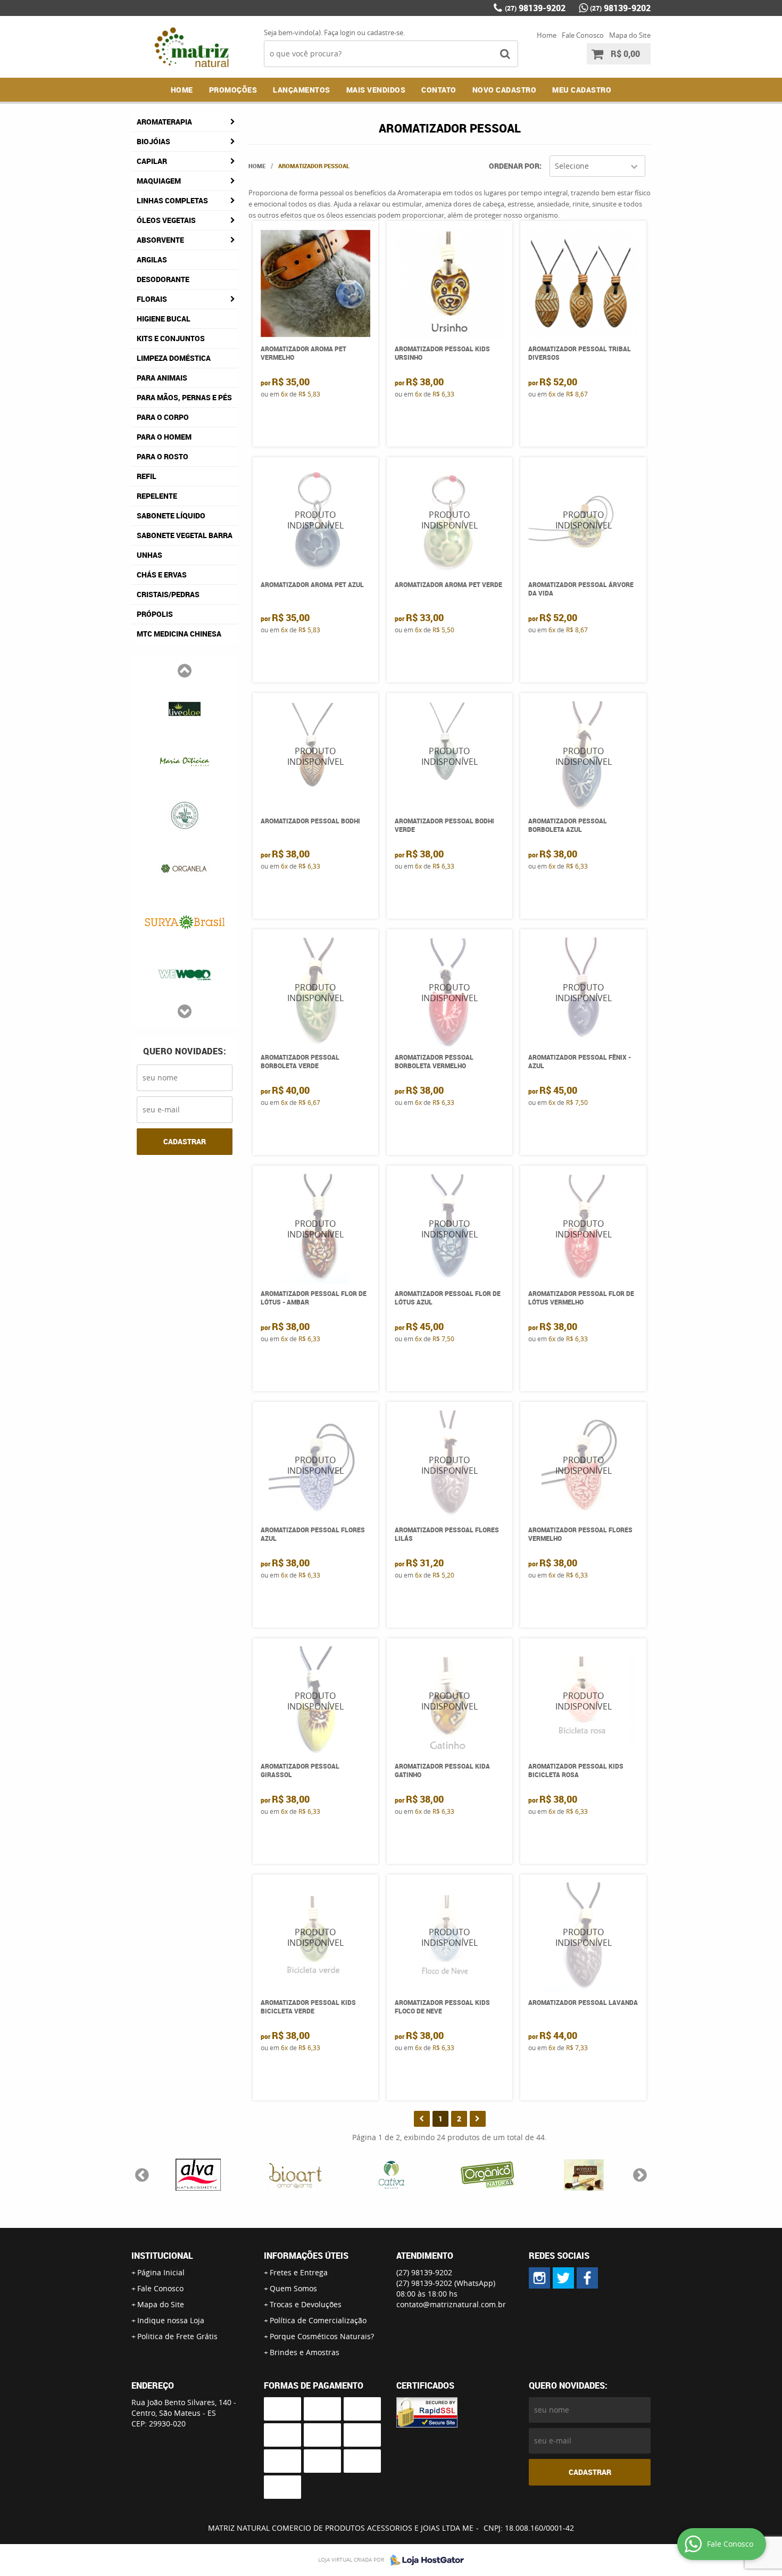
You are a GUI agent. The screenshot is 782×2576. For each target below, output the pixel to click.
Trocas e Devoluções (306, 2304)
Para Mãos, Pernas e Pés (184, 397)
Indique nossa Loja (171, 2320)
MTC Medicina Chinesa (179, 634)
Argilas (152, 259)
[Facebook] (587, 2278)
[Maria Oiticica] (185, 761)
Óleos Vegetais (166, 220)
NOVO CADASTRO (505, 90)
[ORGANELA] (185, 868)
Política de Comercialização (318, 2320)
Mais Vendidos (376, 90)
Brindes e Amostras (305, 2352)
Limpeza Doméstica (174, 358)
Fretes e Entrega (299, 2272)
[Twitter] (563, 2278)
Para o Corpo (163, 417)
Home (547, 35)
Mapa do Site (630, 35)
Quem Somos (293, 2288)
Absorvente (160, 240)
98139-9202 (535, 8)
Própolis (155, 614)
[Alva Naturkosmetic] (198, 2175)
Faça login (340, 32)
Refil (147, 476)
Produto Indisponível (316, 520)
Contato (439, 90)
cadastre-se (385, 32)
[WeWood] (185, 974)
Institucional (162, 2256)
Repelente (157, 496)
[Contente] (488, 2175)
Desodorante (163, 279)
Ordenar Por (514, 166)
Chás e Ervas (162, 575)
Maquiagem (159, 181)
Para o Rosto (163, 456)
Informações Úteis (306, 2256)
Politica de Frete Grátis (177, 2336)
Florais (152, 299)
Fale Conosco (583, 35)
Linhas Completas (172, 200)
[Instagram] (539, 2278)
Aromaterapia (164, 122)
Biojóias (153, 141)
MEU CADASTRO (582, 90)
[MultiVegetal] (185, 814)
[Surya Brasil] (185, 921)
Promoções (233, 90)
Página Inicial (161, 2272)
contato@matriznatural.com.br (451, 2304)
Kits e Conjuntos (171, 338)
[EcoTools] (584, 2175)
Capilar (152, 161)
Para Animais (162, 378)
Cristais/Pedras (168, 594)
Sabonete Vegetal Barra (185, 535)
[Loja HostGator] (424, 2560)
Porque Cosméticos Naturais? (322, 2336)
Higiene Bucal (164, 319)
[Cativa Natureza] (391, 2175)
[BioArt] (294, 2175)
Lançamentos (302, 90)
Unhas (149, 555)
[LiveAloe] (185, 708)
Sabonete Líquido (171, 515)
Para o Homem (164, 437)
